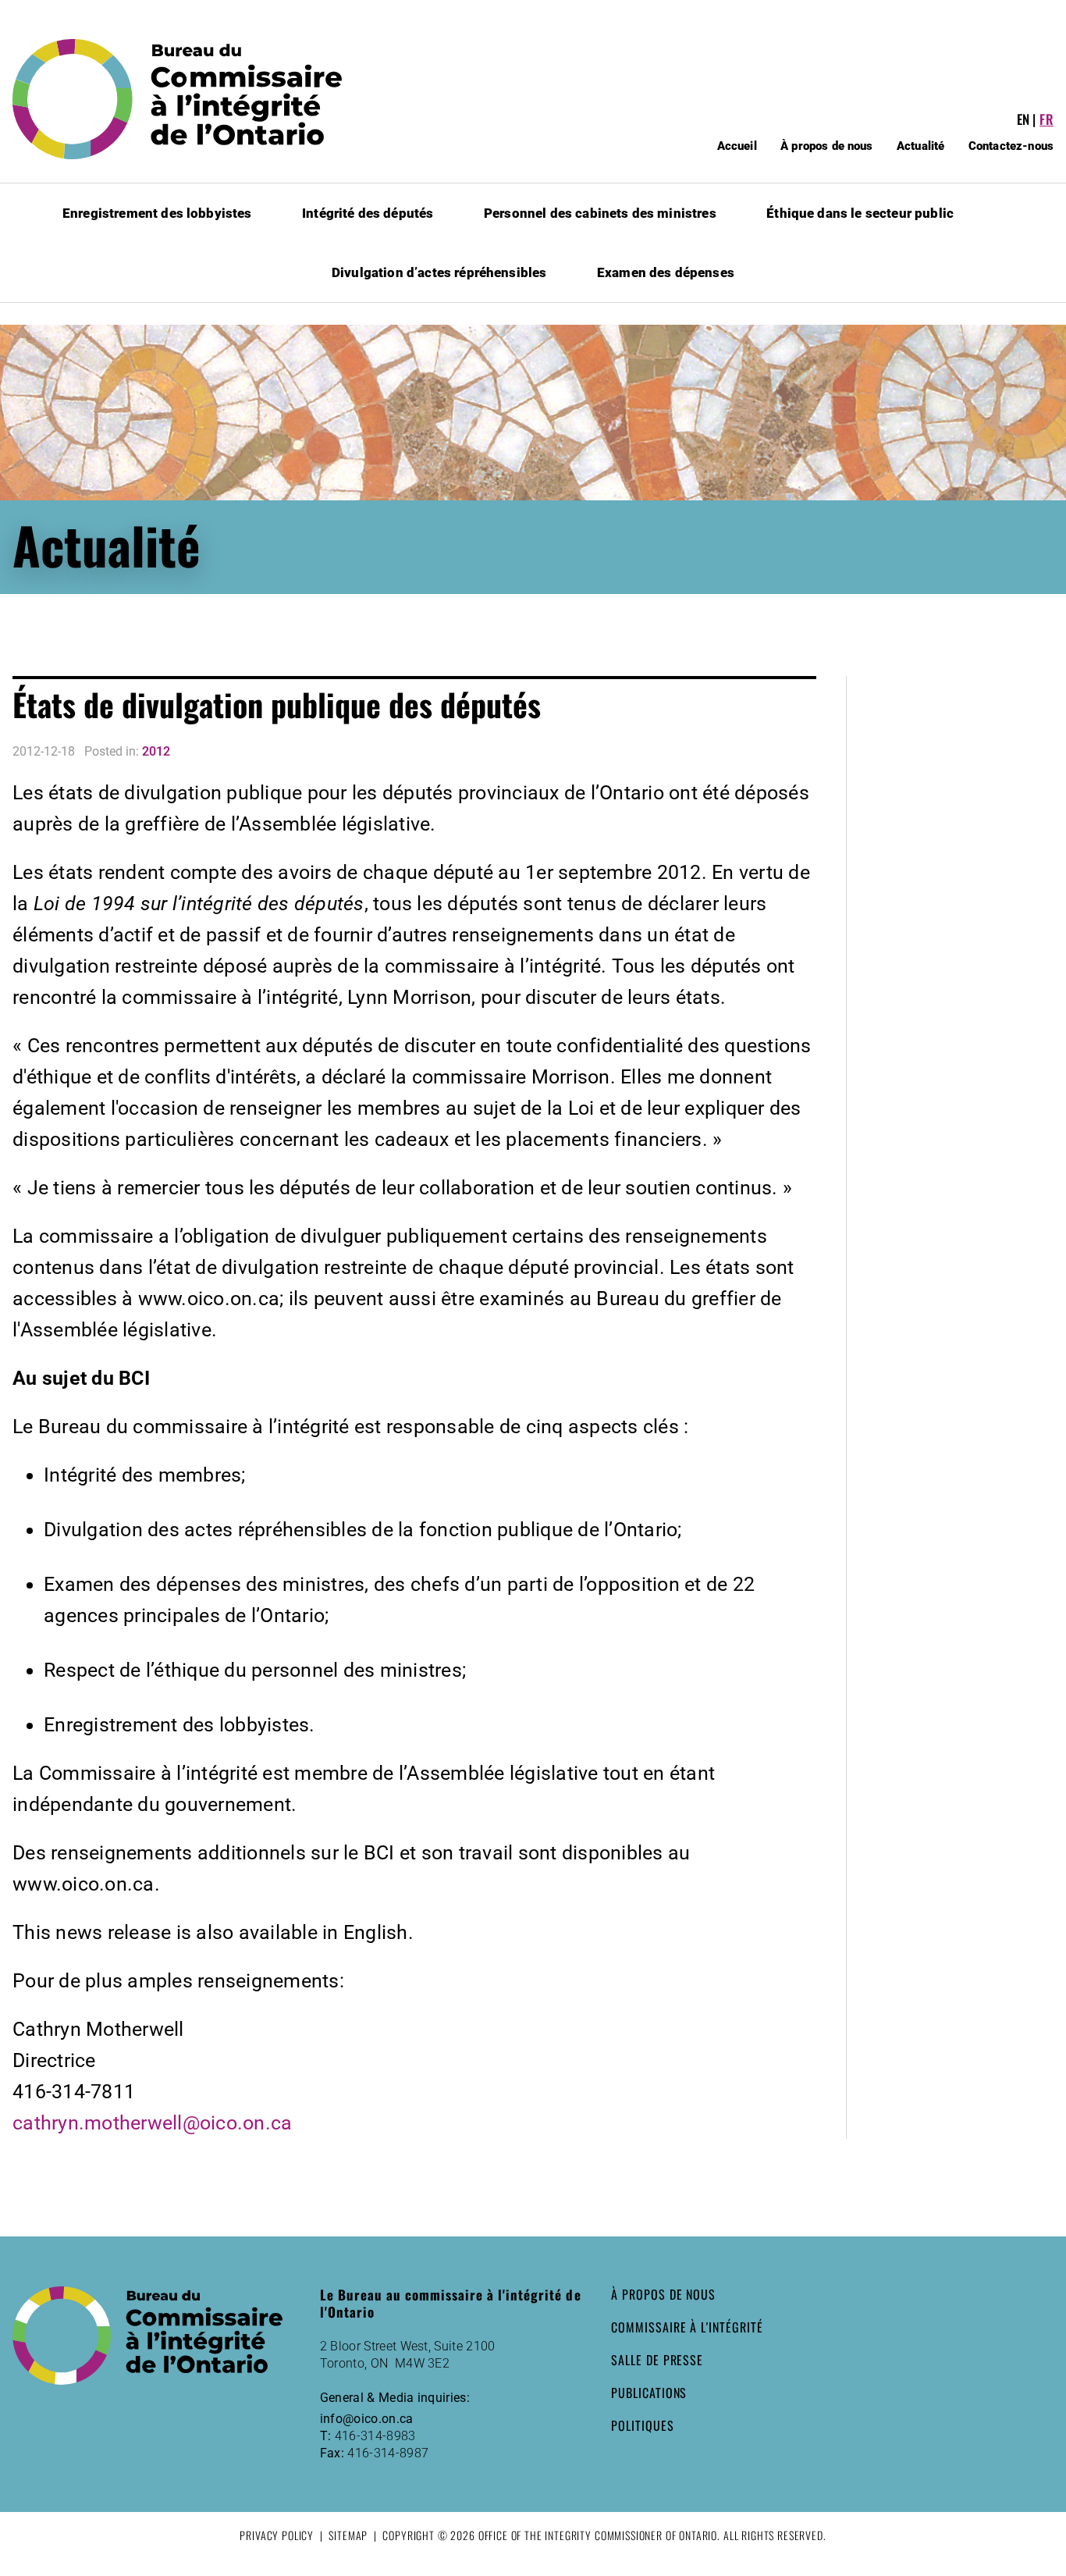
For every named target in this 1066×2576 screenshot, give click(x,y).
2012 (156, 751)
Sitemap (348, 2535)
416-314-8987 (388, 2453)
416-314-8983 (375, 2436)
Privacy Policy (277, 2535)
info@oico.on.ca (367, 2419)
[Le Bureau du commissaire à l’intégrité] (188, 99)
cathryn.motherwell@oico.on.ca (152, 2123)
